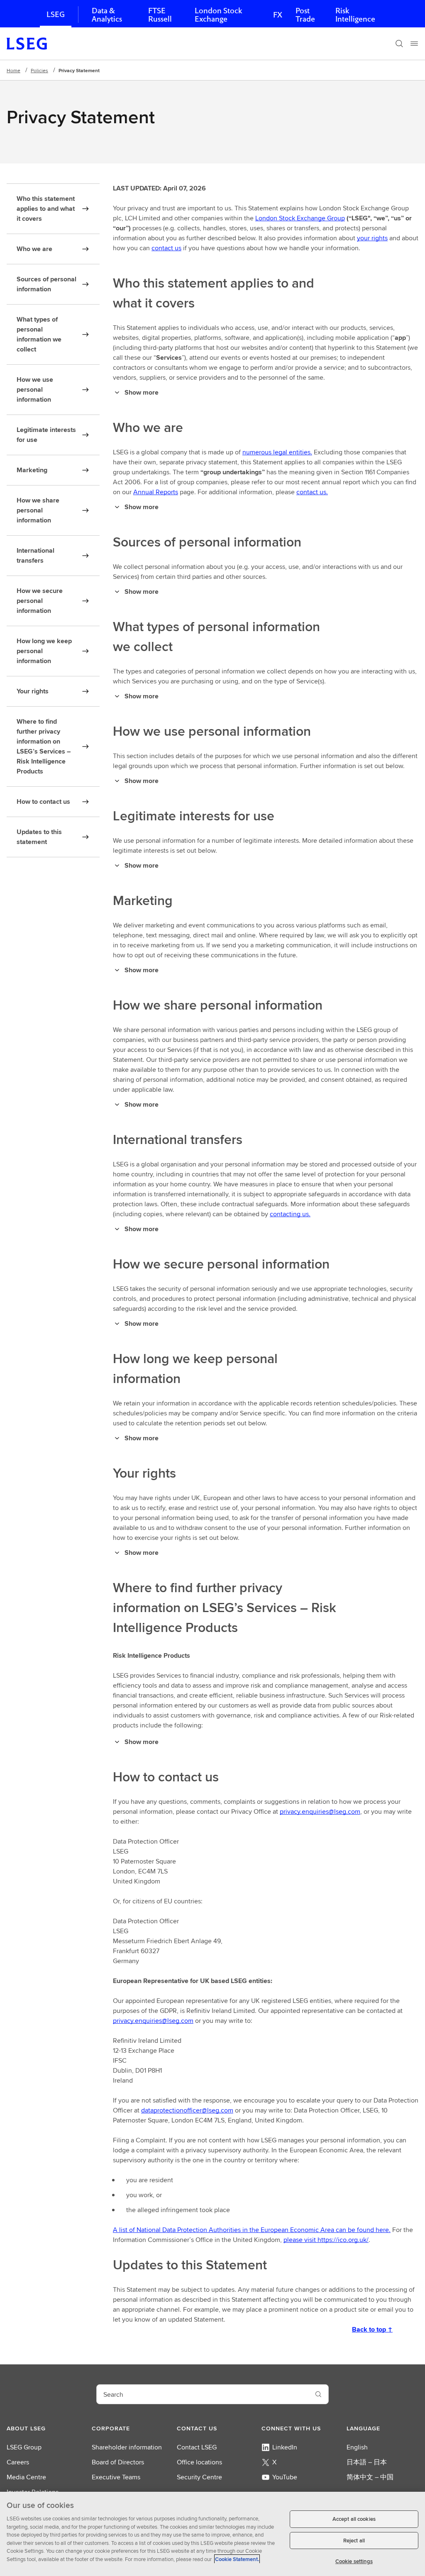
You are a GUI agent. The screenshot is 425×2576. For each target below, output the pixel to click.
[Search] (399, 44)
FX (278, 15)
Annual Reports (156, 492)
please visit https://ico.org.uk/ (326, 2240)
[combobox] (203, 2394)
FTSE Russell (160, 15)
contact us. (312, 492)
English (357, 2447)
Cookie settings (354, 2561)
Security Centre (199, 2477)
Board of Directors (118, 2462)
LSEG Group (24, 2447)
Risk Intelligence (355, 15)
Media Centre (26, 2477)
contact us (166, 248)
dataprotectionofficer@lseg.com (187, 2110)
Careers (18, 2462)
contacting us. (290, 1214)
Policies (39, 70)
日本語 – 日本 (367, 2462)
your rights (372, 238)
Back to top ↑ (372, 2329)
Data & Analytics (107, 15)
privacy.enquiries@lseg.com (320, 1811)
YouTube (285, 2477)
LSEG (56, 14)
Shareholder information (127, 2447)
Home (13, 70)
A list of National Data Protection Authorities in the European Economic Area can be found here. (252, 2230)
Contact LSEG (197, 2447)
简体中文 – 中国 (370, 2477)
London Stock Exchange (218, 15)
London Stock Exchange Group (300, 218)
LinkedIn (285, 2447)
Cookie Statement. (237, 2559)
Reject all (354, 2541)
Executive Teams (116, 2477)
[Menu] (414, 44)
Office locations (199, 2462)
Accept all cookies (354, 2519)
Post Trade (305, 15)
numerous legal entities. (277, 452)
